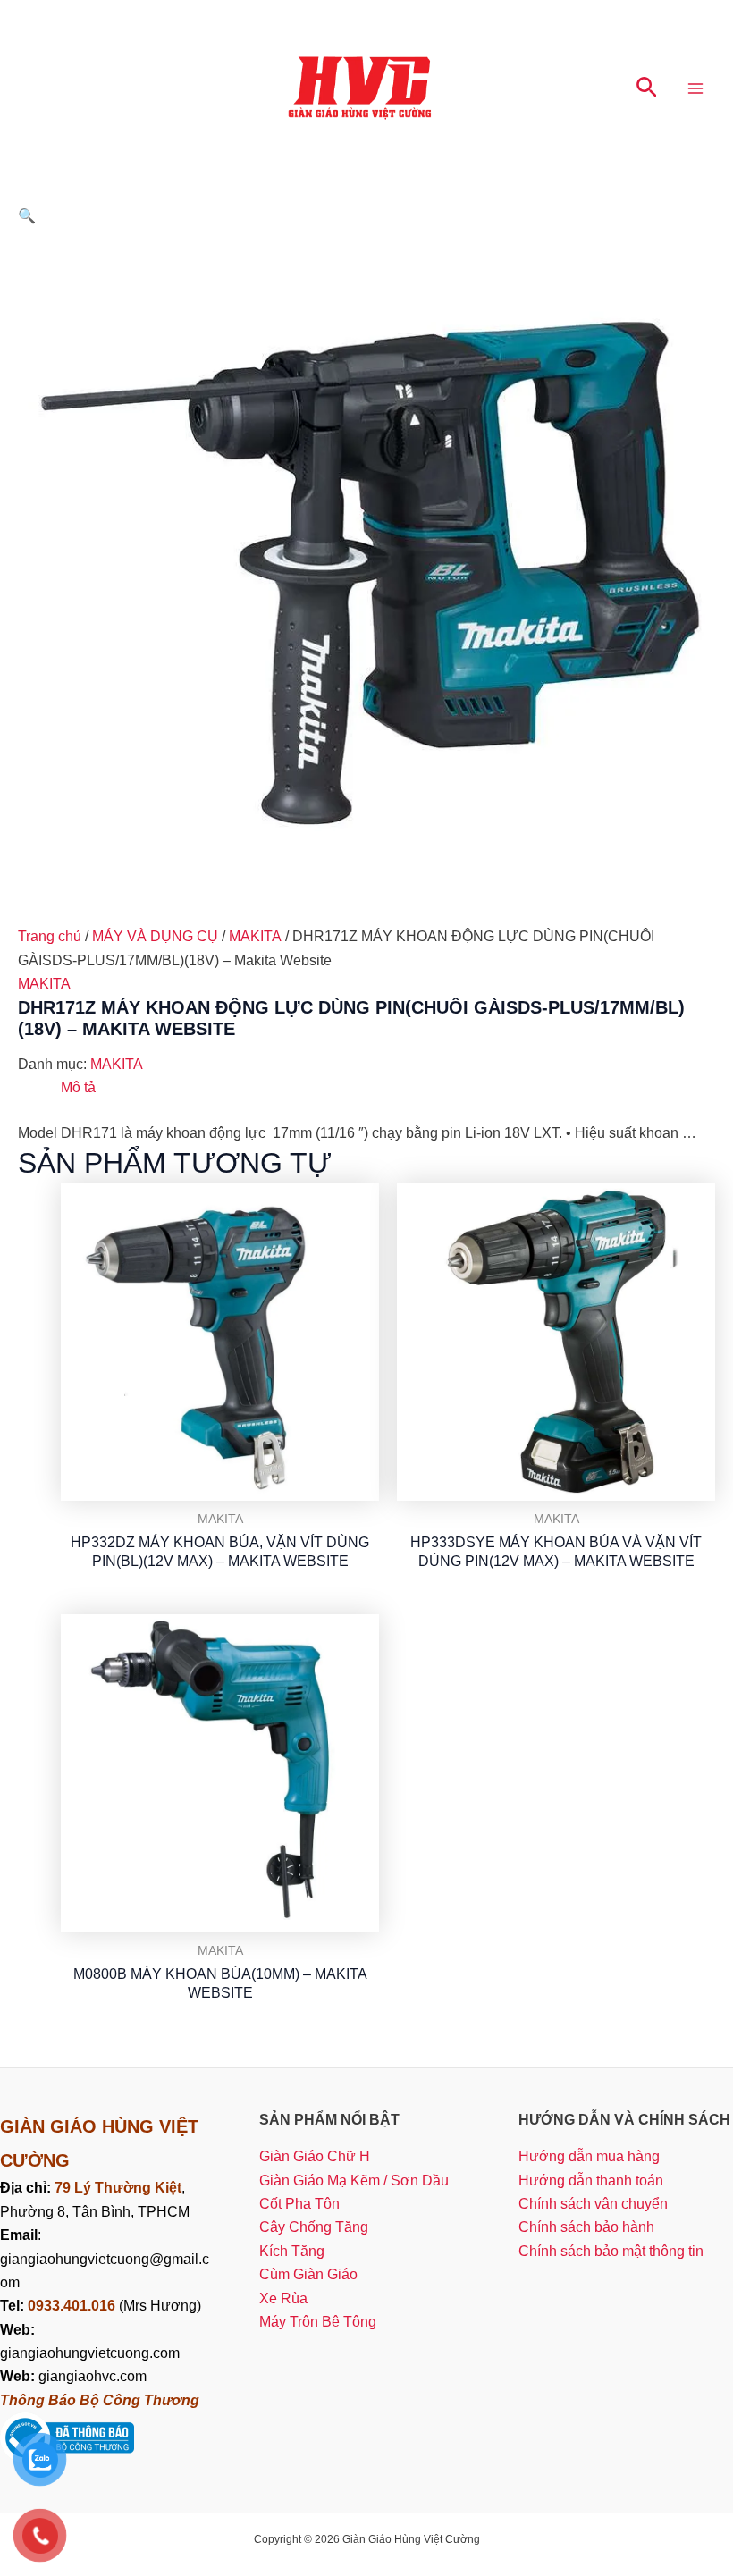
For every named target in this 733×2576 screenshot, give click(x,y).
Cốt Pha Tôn (299, 2204)
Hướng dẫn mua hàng (589, 2156)
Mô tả (78, 1087)
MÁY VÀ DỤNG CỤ (155, 936)
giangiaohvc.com (73, 2376)
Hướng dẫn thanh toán (591, 2180)
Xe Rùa (283, 2298)
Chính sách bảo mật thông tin (611, 2251)
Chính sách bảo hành (586, 2227)
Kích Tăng (292, 2251)
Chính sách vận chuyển (593, 2204)
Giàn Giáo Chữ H (315, 2156)
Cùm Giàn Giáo (308, 2274)
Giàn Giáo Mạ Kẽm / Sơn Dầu (354, 2180)
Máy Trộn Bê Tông (318, 2322)
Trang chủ (50, 936)
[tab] (78, 1088)
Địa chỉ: (27, 2188)
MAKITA (255, 936)
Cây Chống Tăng (314, 2227)
